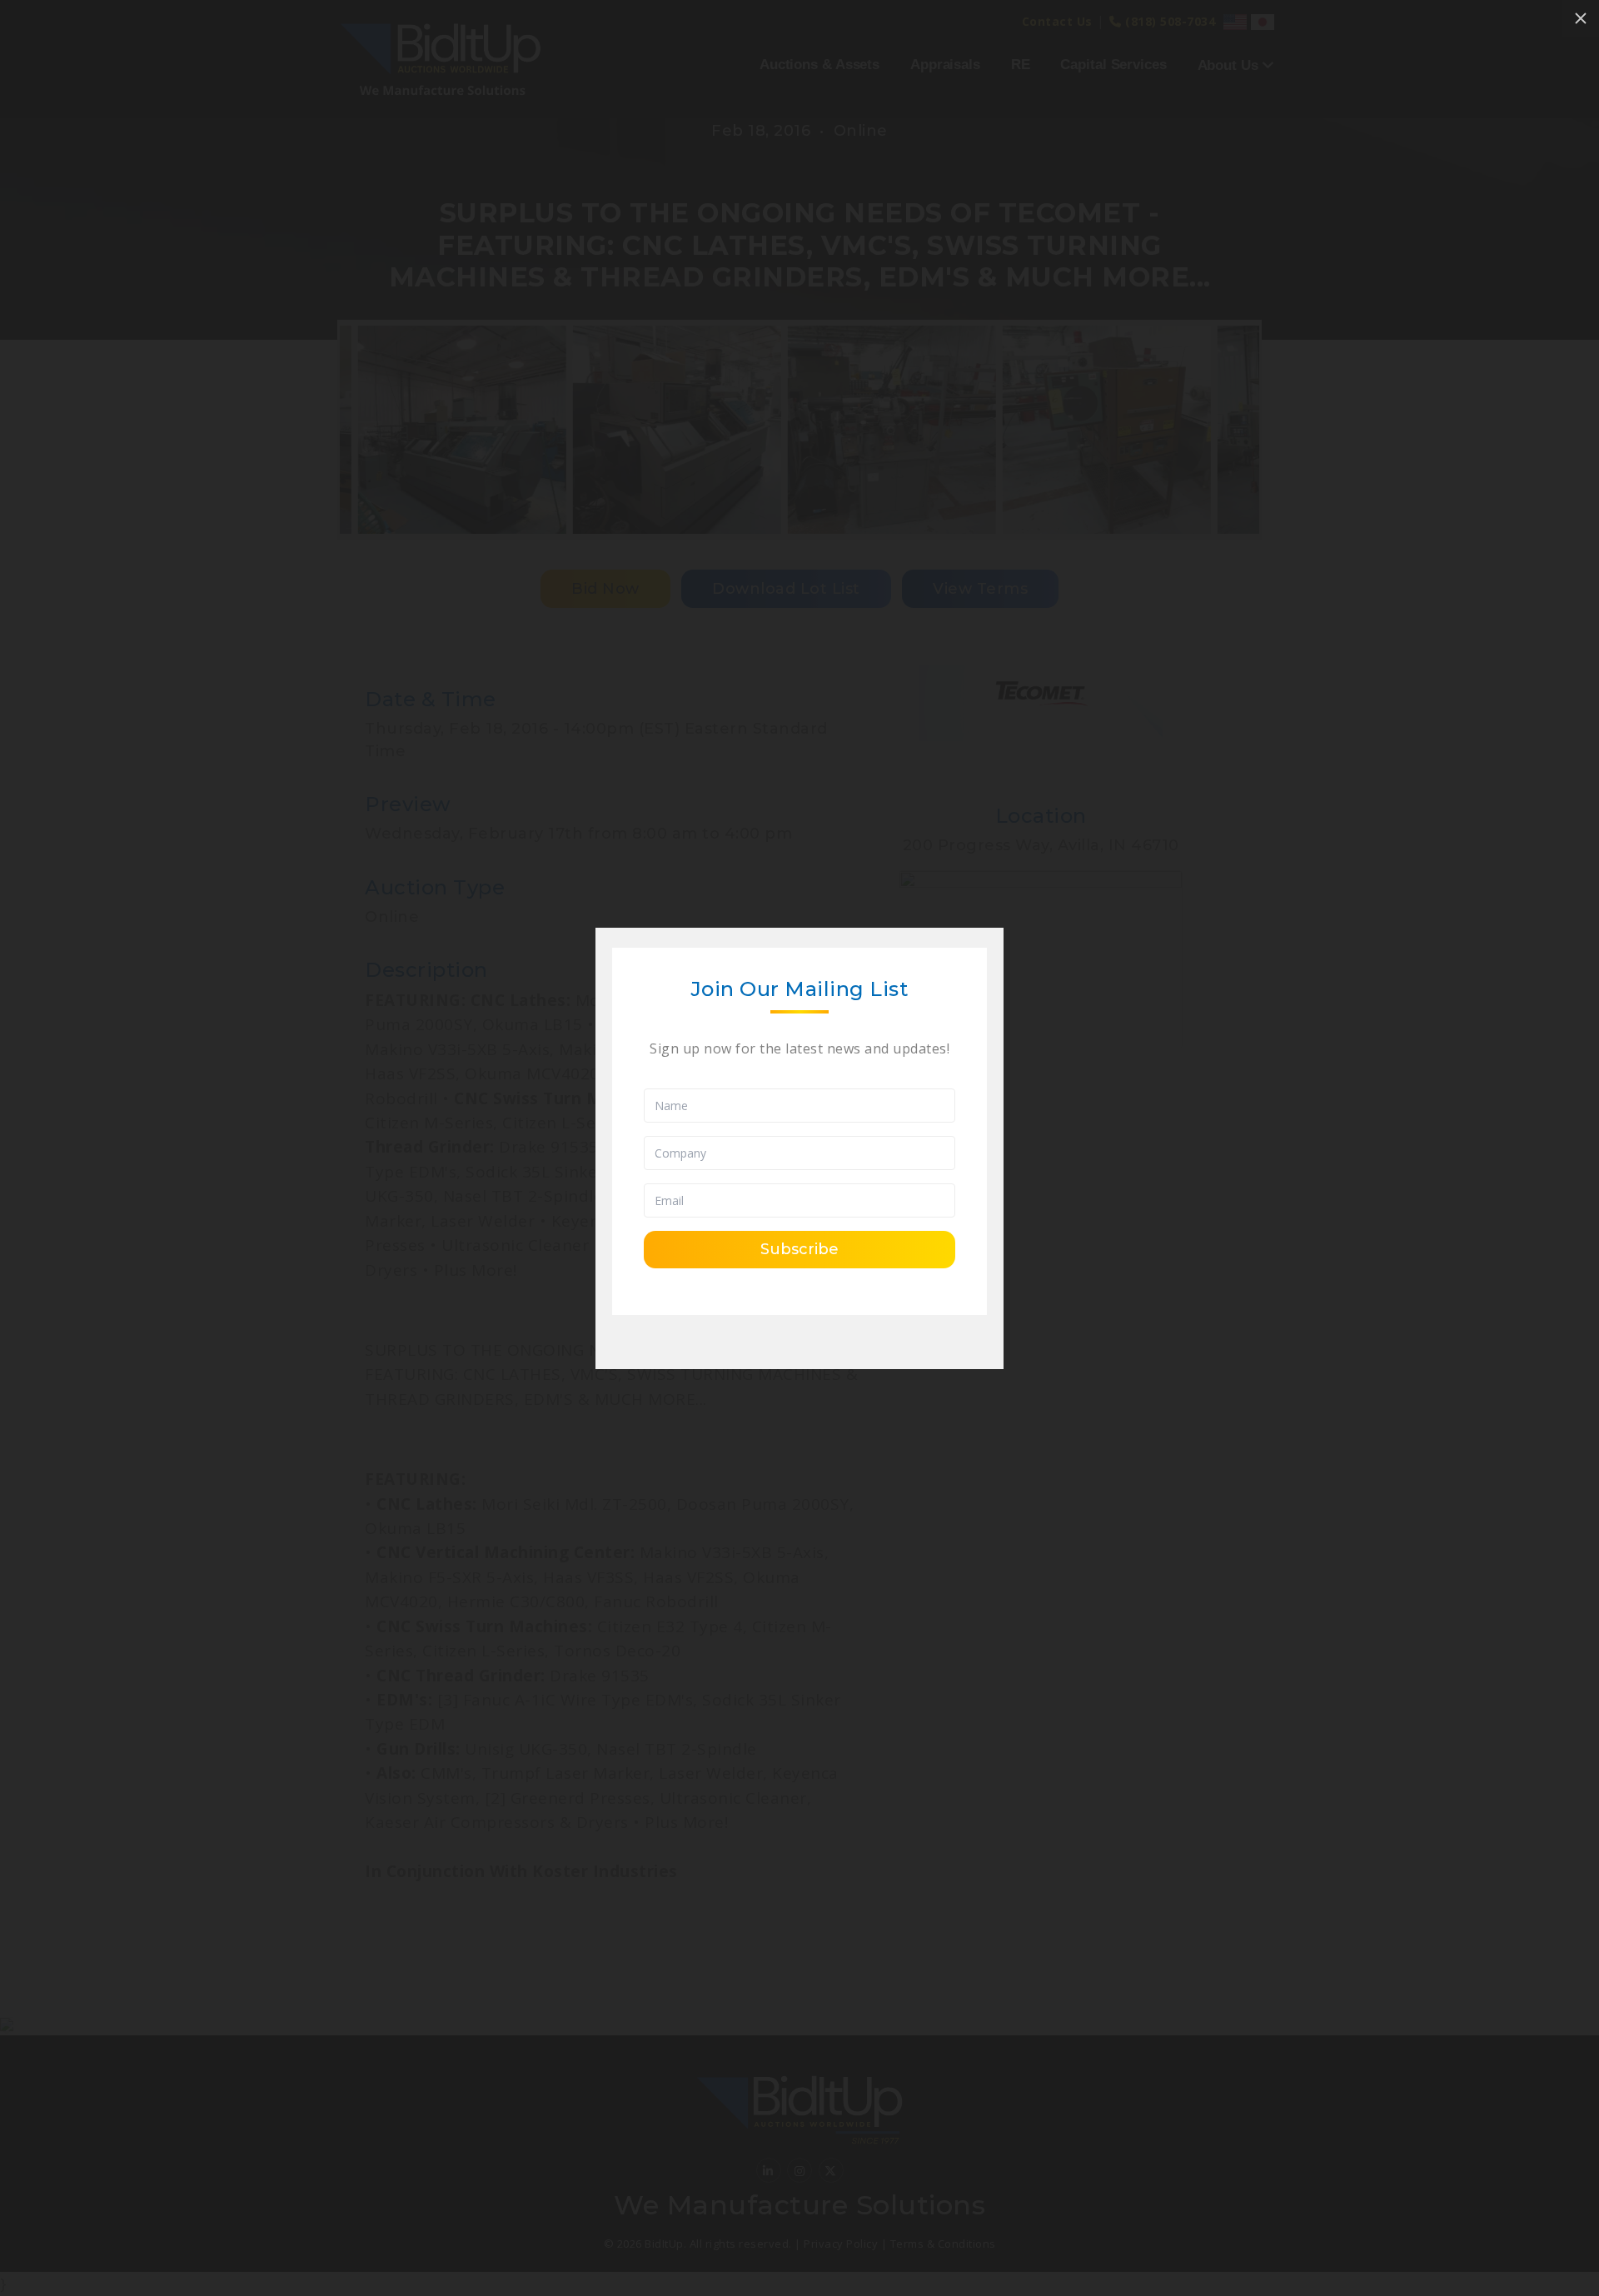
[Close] (1581, 18)
